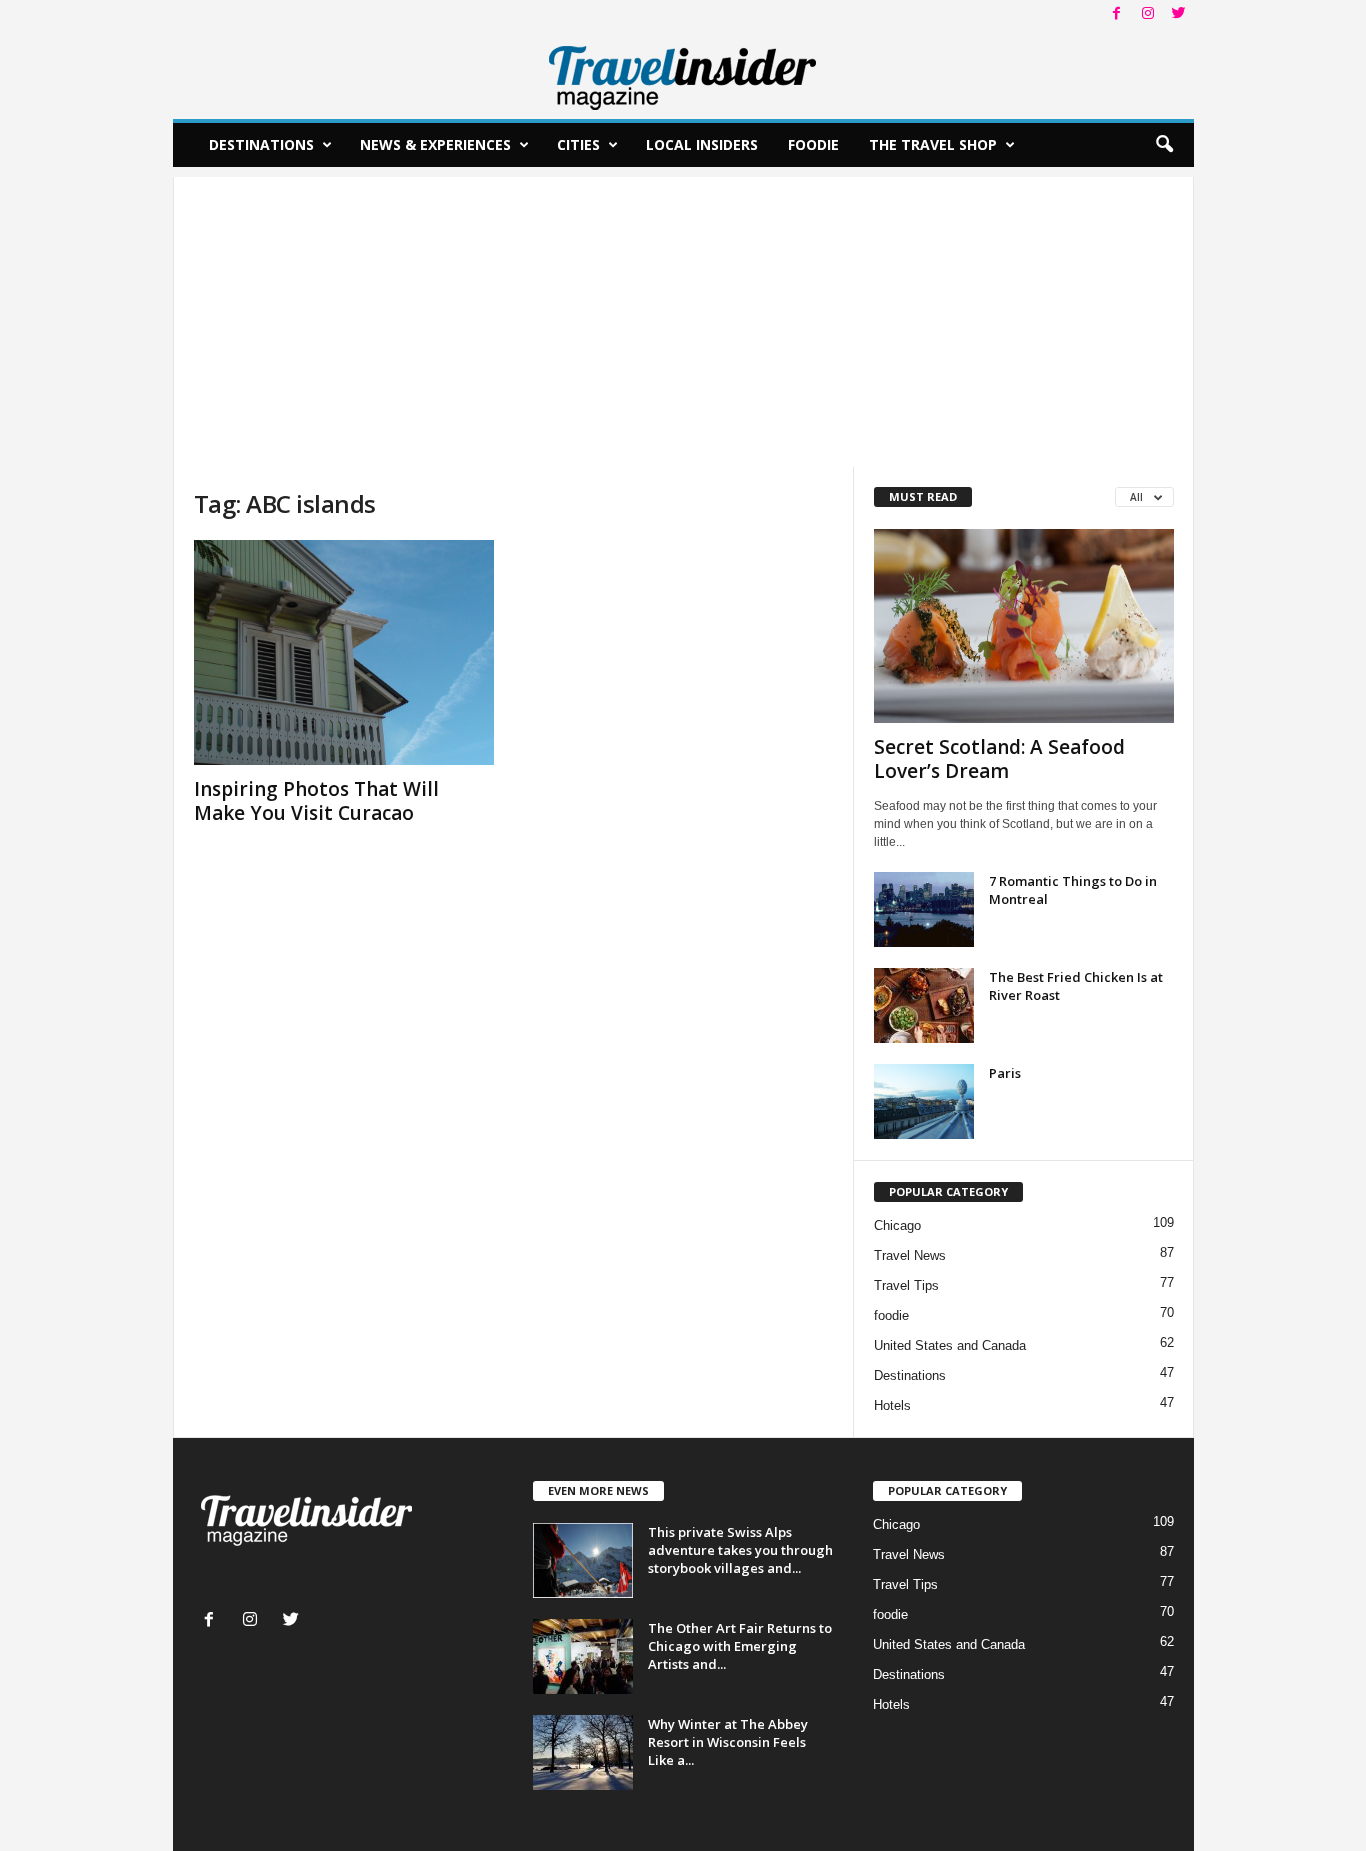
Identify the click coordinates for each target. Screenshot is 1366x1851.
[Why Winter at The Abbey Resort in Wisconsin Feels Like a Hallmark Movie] (583, 1752)
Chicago (897, 1225)
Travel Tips (906, 1285)
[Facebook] (1117, 14)
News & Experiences (435, 144)
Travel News (910, 1255)
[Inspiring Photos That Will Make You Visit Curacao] (344, 652)
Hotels (892, 1405)
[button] (1164, 145)
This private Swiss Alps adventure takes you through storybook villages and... (740, 1550)
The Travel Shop (933, 144)
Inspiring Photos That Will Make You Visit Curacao (316, 801)
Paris (1005, 1073)
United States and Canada (950, 1345)
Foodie (813, 144)
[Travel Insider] (683, 74)
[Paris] (924, 1101)
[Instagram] (1148, 14)
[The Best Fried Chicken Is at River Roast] (924, 1005)
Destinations (261, 144)
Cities (578, 144)
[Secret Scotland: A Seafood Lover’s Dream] (1024, 626)
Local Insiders (702, 144)
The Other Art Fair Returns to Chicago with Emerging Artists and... (740, 1646)
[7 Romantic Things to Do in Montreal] (924, 909)
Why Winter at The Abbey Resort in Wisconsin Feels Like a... (728, 1742)
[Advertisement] (683, 317)
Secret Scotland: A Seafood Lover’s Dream (999, 759)
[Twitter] (1179, 14)
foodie (891, 1315)
